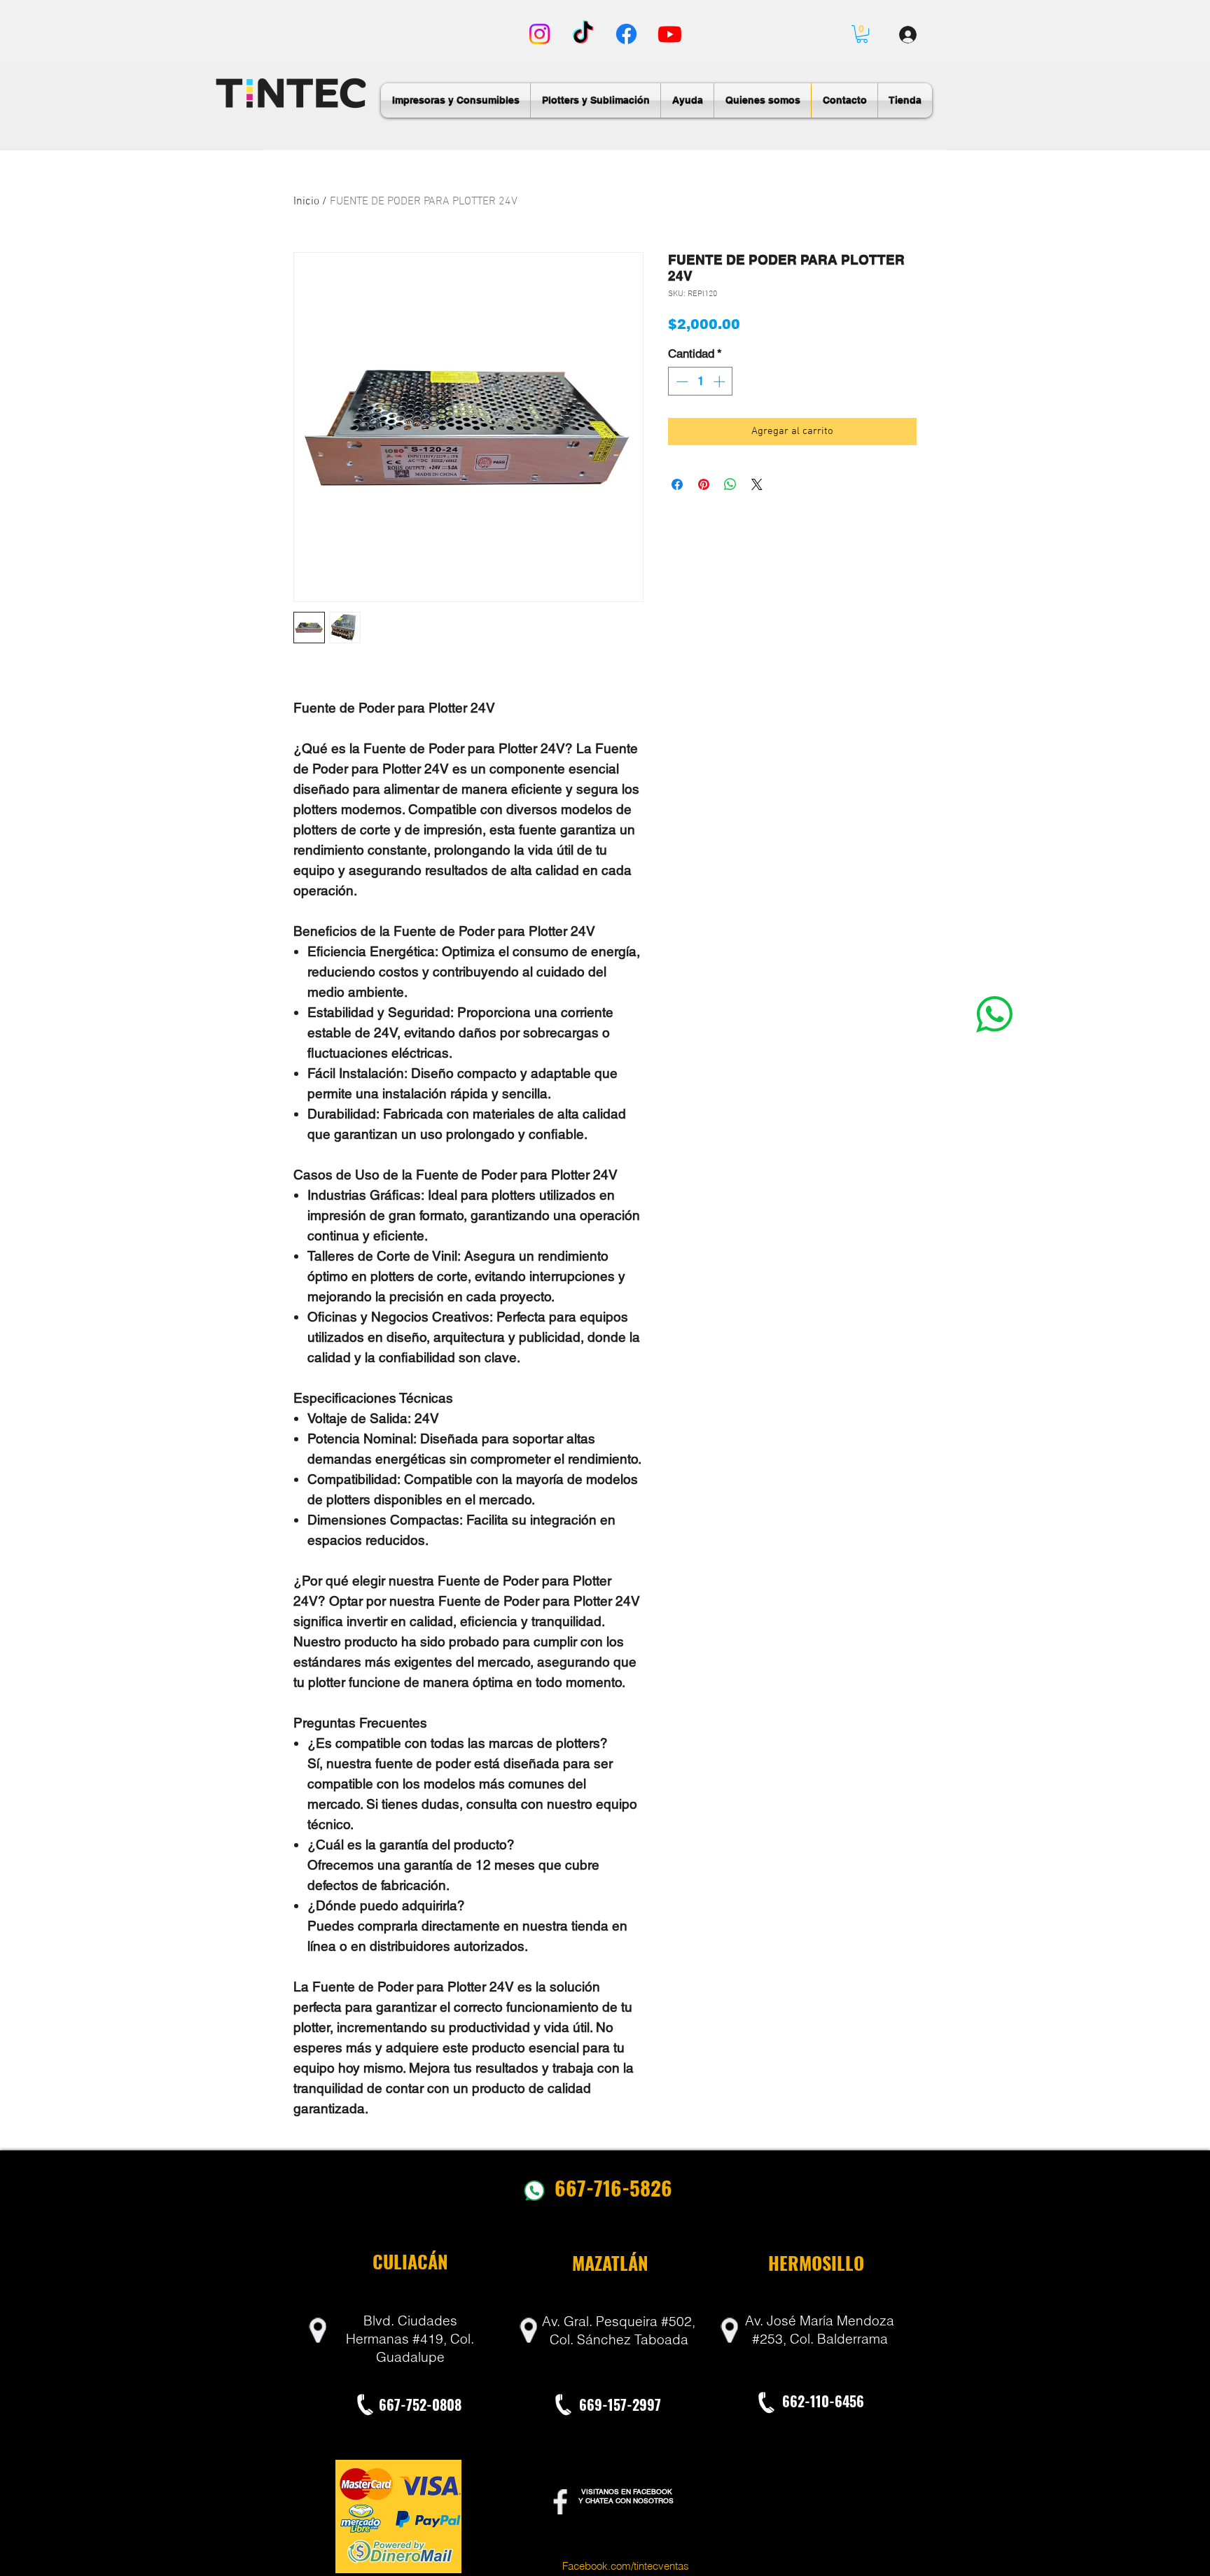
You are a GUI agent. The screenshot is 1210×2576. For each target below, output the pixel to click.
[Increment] (721, 381)
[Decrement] (681, 381)
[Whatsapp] (995, 1014)
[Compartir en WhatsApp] (730, 484)
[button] (862, 34)
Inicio (306, 202)
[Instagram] (540, 34)
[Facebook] (626, 34)
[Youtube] (670, 34)
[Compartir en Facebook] (677, 484)
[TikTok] (583, 34)
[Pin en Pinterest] (704, 484)
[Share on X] (757, 484)
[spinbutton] (701, 381)
